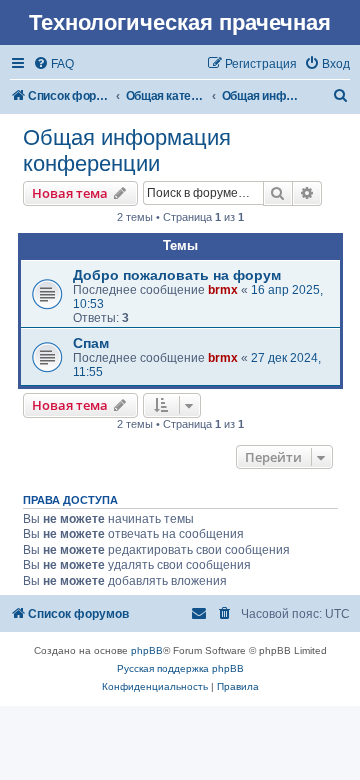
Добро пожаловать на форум (177, 275)
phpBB (147, 650)
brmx (223, 290)
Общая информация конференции (127, 150)
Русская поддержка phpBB (180, 668)
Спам (91, 343)
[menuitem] (53, 64)
